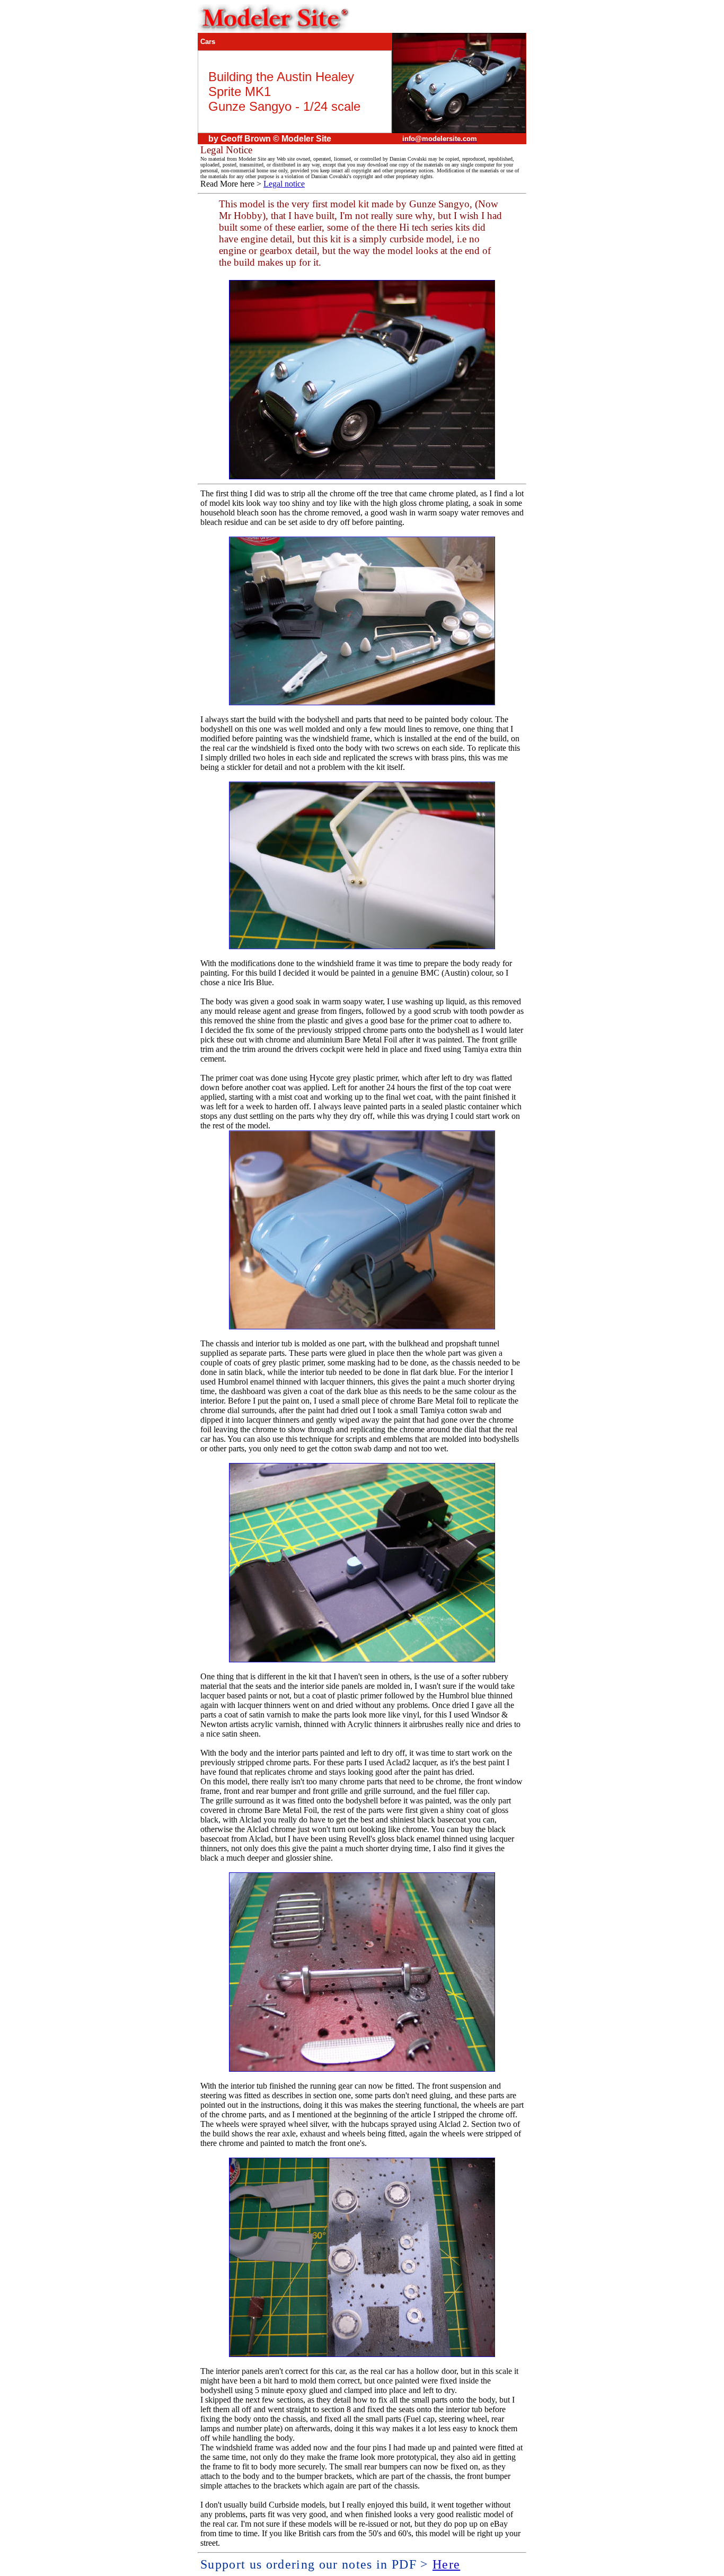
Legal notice (284, 184)
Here (446, 2564)
